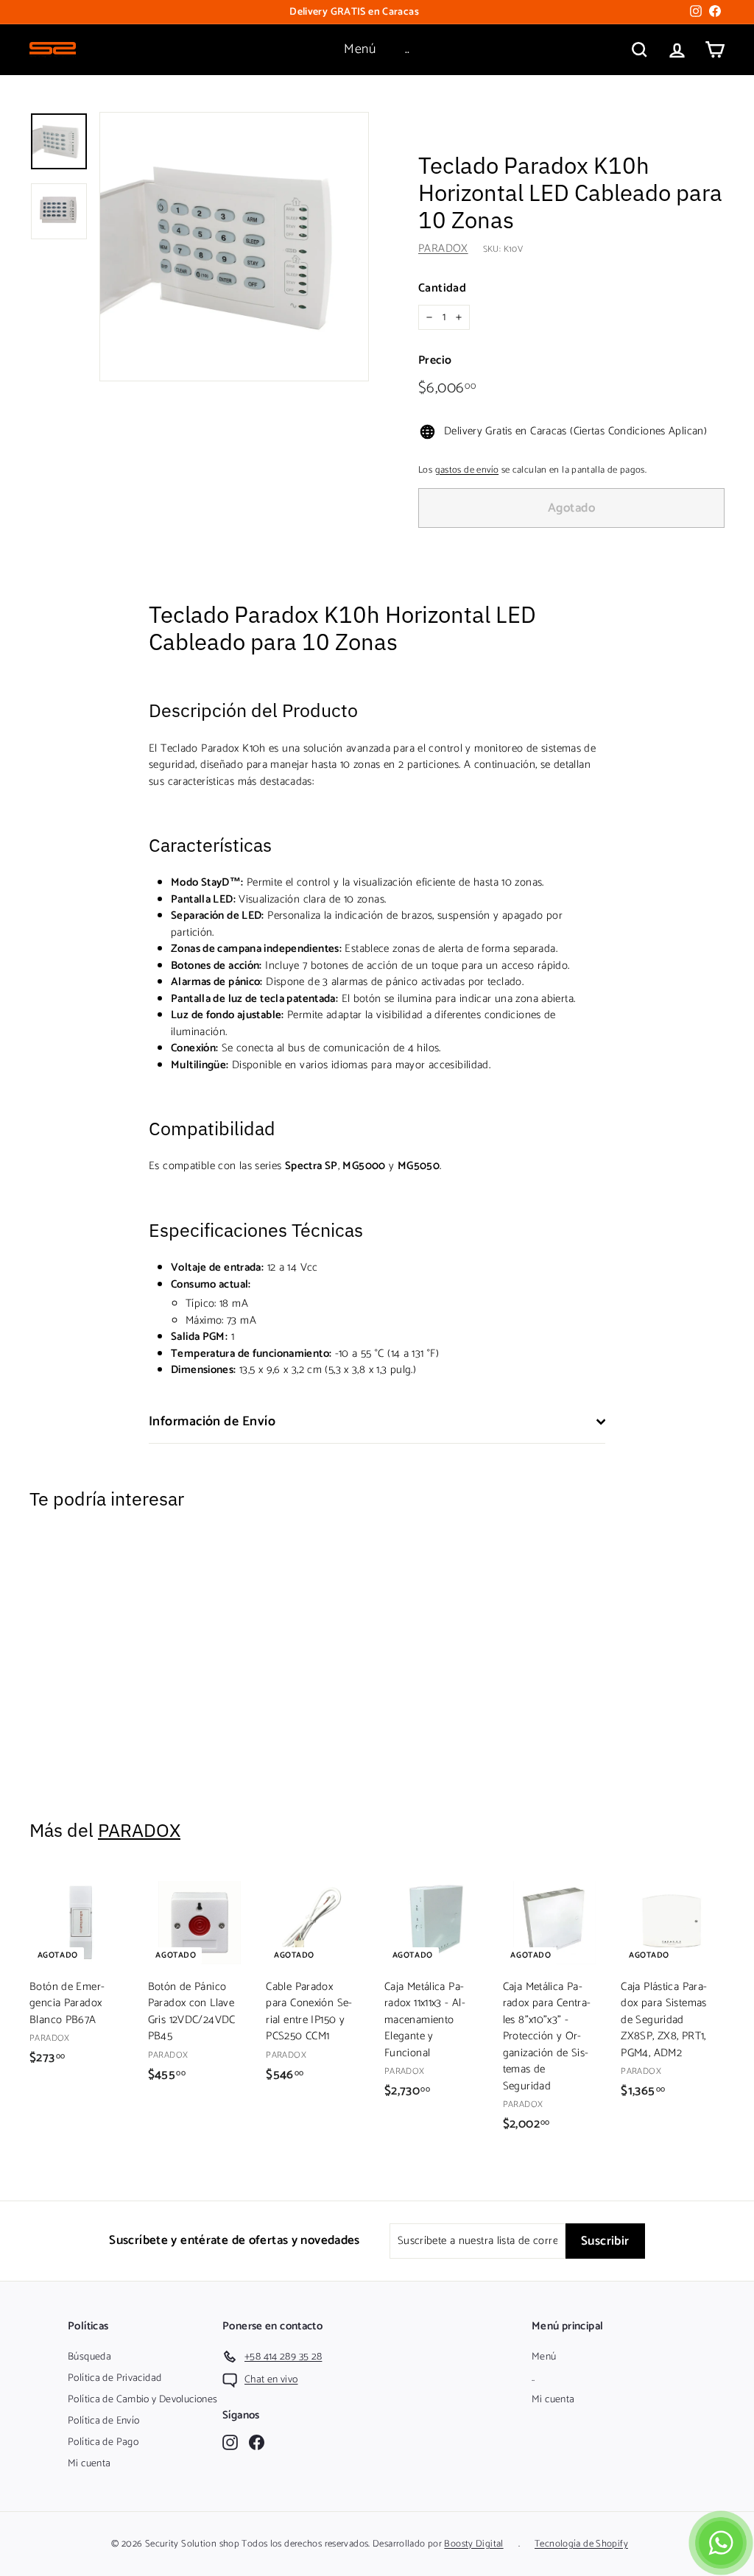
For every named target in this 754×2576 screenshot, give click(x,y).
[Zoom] (234, 247)
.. (408, 49)
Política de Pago (103, 2442)
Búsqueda (89, 2357)
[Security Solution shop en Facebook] (257, 2442)
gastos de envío (467, 470)
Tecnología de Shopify (581, 2544)
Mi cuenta (89, 2464)
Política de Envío (103, 2421)
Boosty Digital (473, 2544)
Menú (360, 49)
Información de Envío (212, 1422)
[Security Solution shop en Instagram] (230, 2442)
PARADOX (443, 248)
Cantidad (442, 289)
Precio (435, 361)
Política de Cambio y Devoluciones (142, 2400)
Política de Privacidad (114, 2378)
